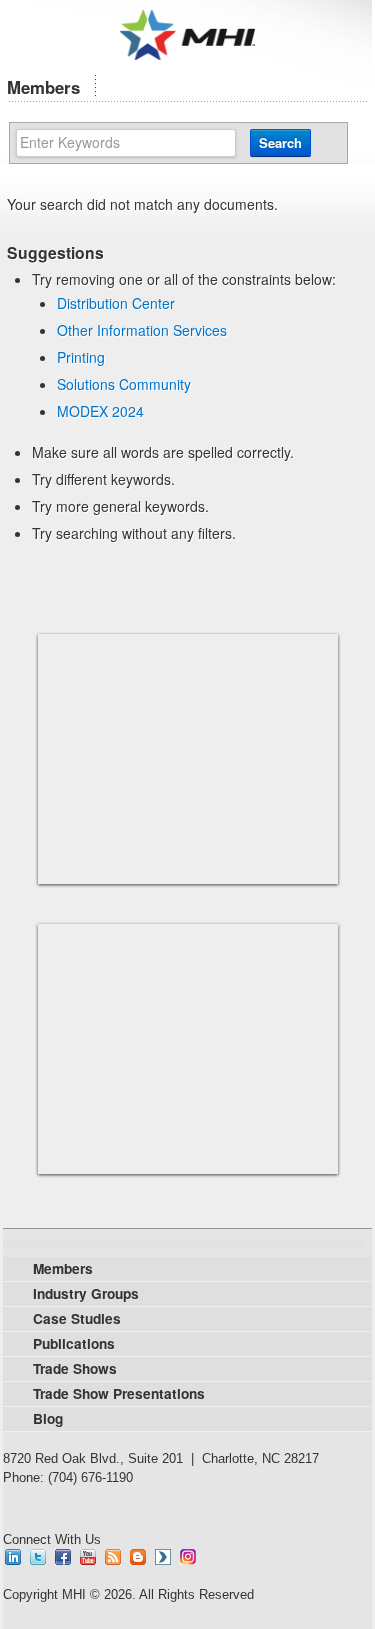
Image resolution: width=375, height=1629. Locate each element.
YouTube (88, 1557)
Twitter (38, 1557)
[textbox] (126, 143)
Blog (138, 1557)
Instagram (188, 1557)
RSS (113, 1557)
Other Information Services (142, 330)
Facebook (63, 1557)
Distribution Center (116, 303)
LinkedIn (13, 1557)
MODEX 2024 (100, 411)
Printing (81, 357)
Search (280, 142)
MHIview (163, 1557)
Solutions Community (124, 384)
